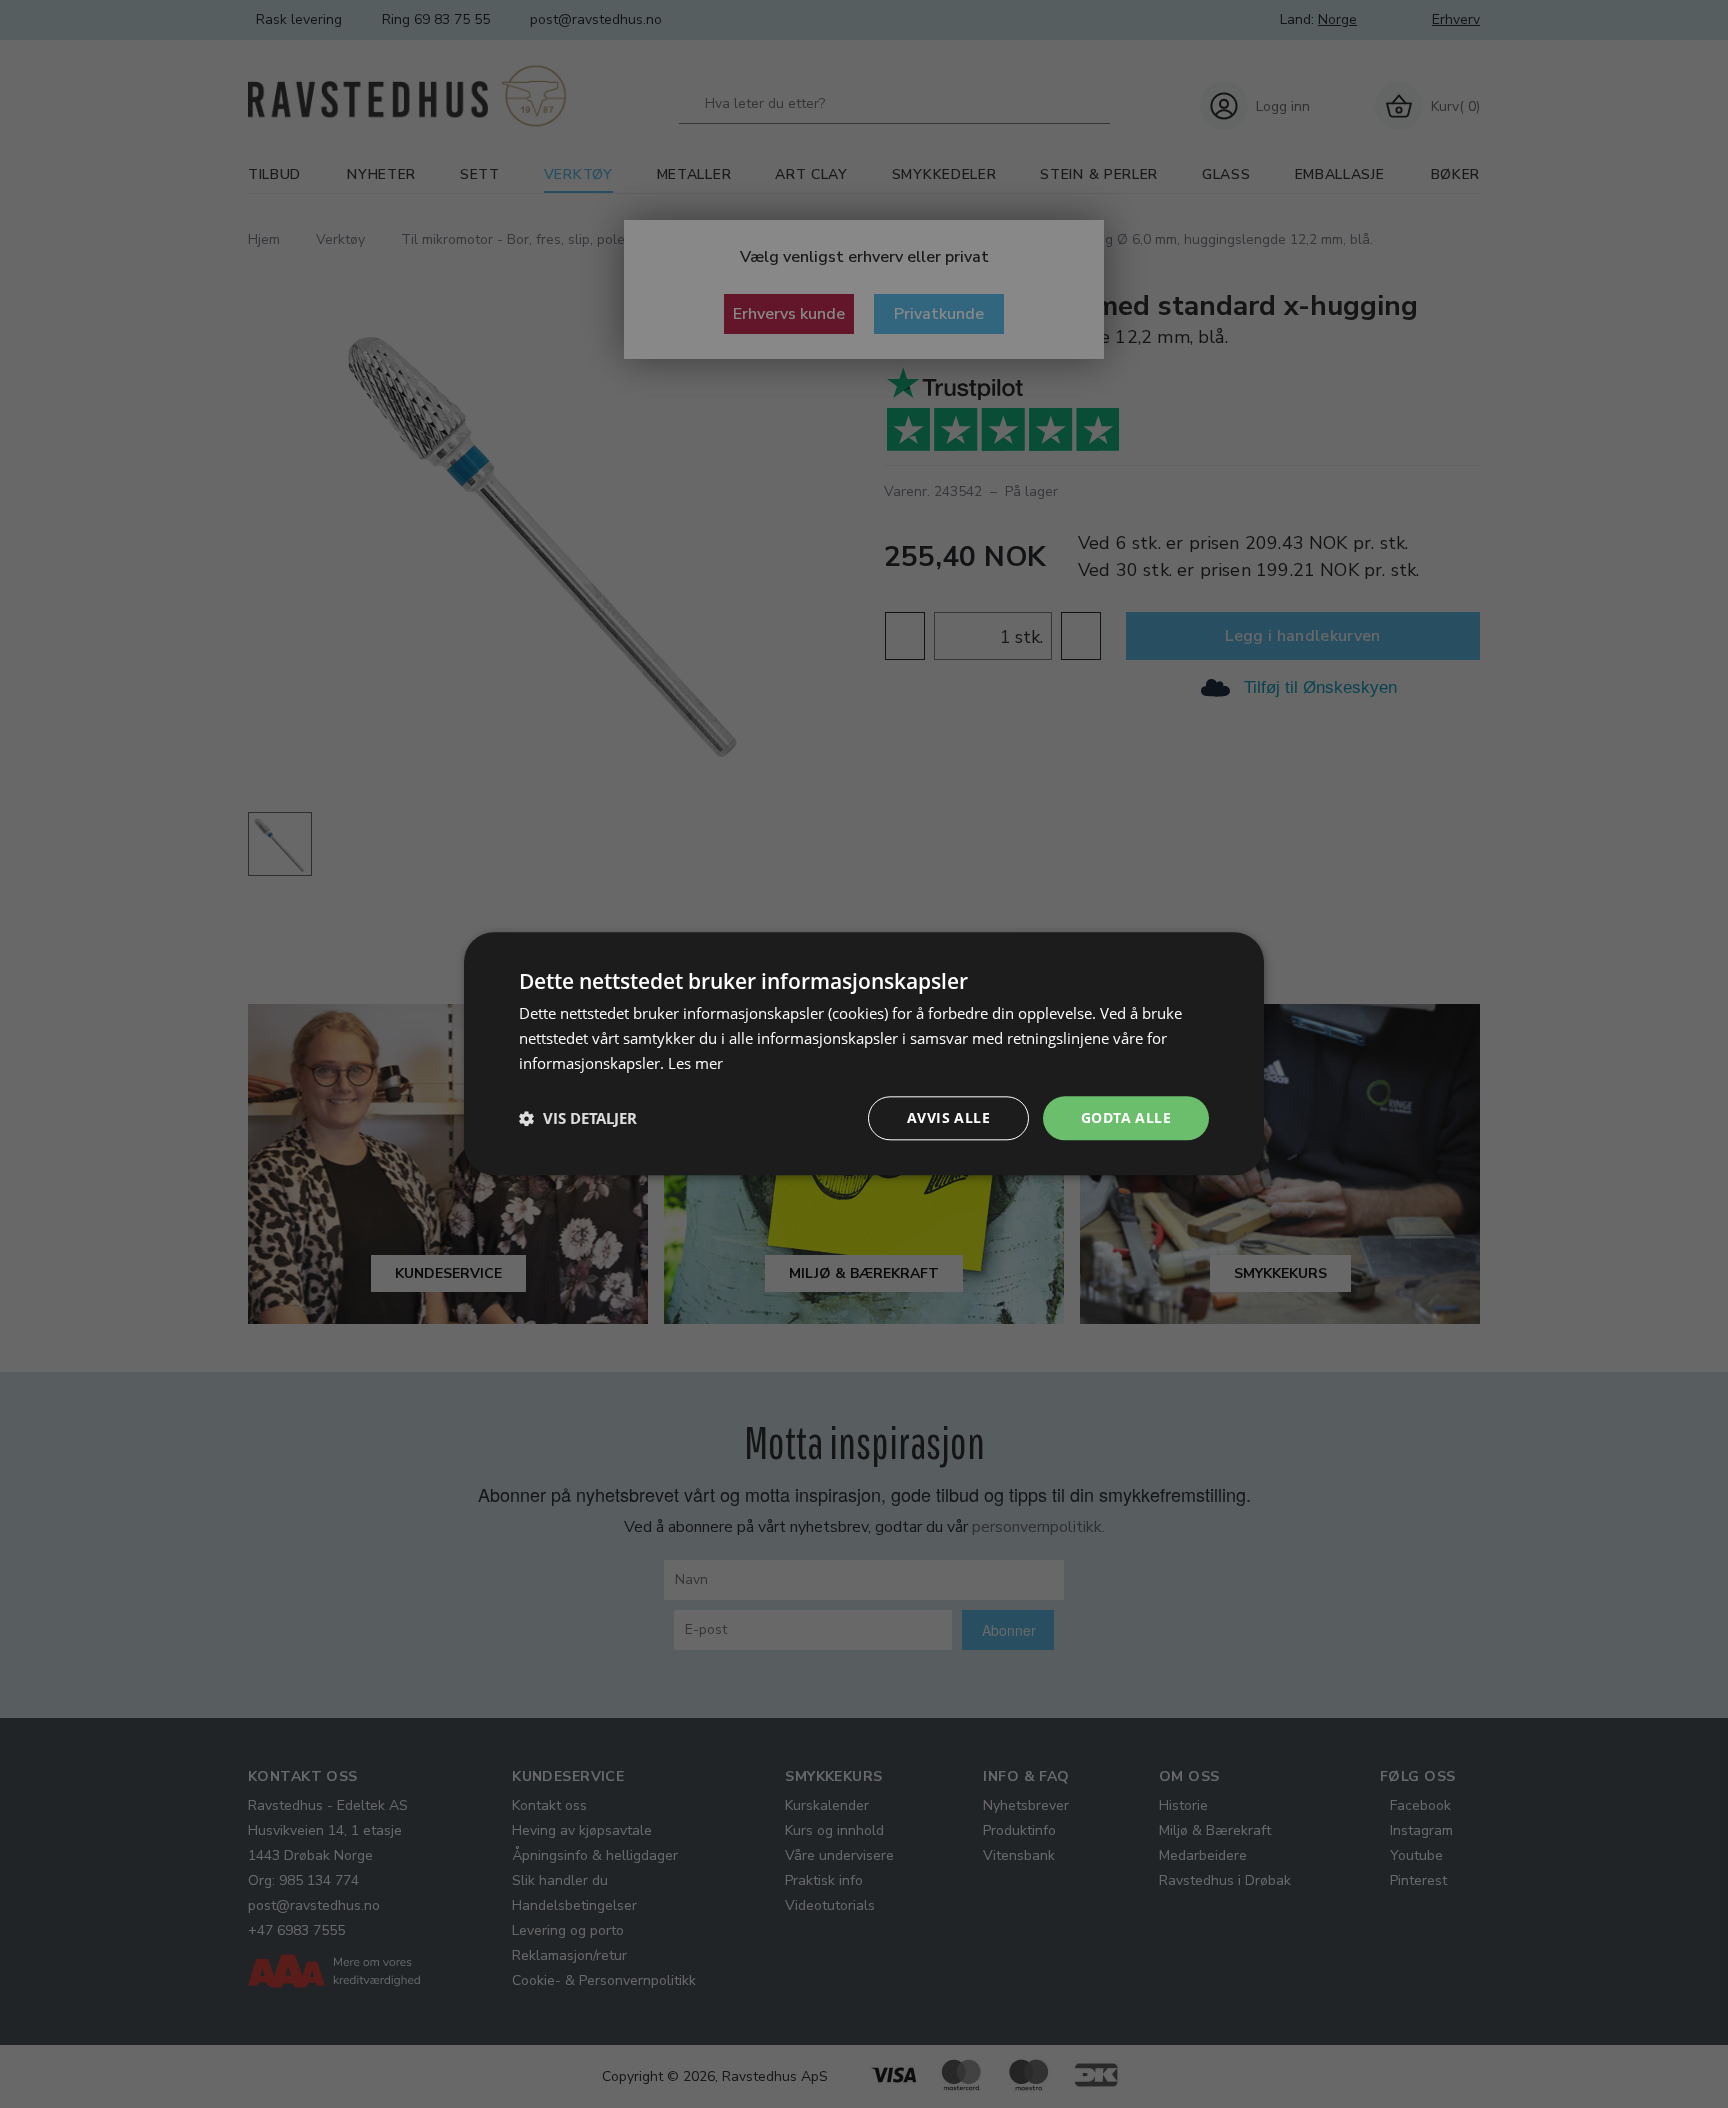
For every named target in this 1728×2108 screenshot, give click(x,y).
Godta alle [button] (1126, 1117)
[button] (578, 1118)
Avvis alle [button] (948, 1117)
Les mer (695, 1063)
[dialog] (864, 1053)
